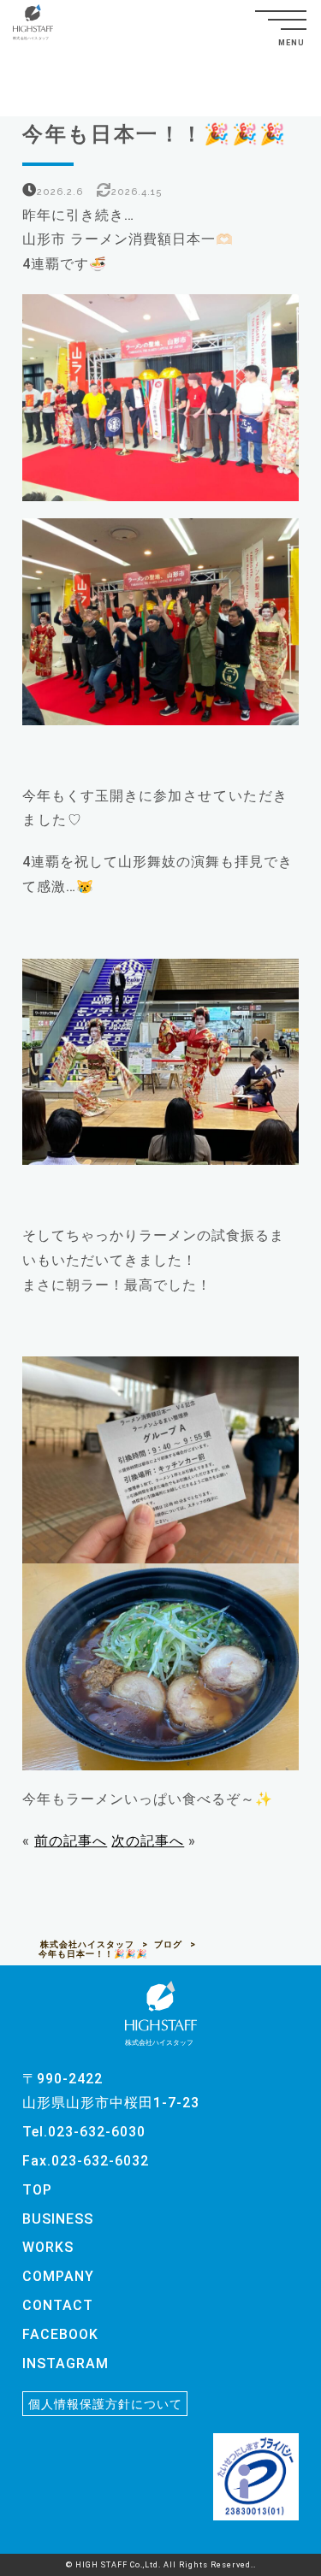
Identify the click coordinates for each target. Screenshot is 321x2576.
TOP (37, 2190)
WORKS (48, 2247)
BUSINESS (58, 2219)
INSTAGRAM (65, 2363)
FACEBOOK (60, 2334)
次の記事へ (148, 1841)
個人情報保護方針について (105, 2403)
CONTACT (58, 2305)
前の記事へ (71, 1841)
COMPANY (58, 2276)
